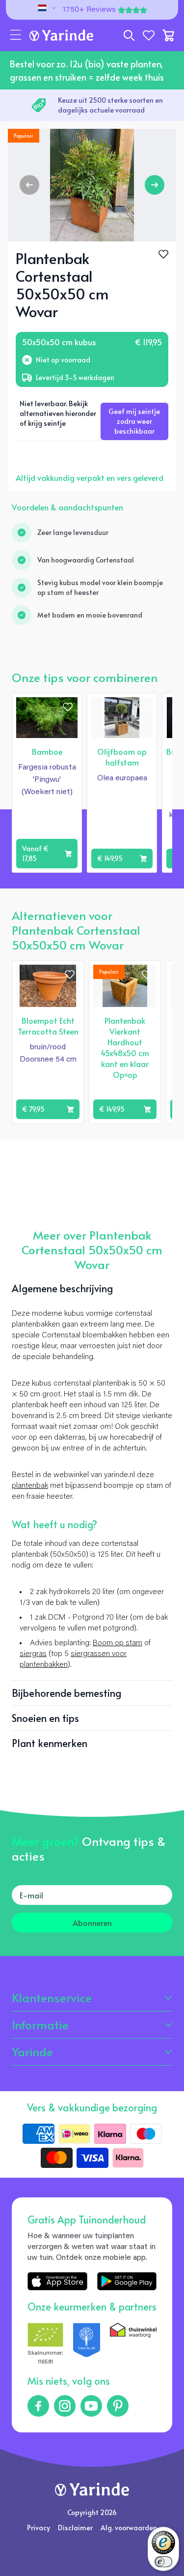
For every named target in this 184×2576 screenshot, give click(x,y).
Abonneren (92, 1923)
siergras (33, 1654)
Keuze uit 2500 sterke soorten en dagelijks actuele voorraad (110, 105)
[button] (16, 35)
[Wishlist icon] (68, 707)
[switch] (163, 2562)
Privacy (39, 2528)
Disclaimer (75, 2528)
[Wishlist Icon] (163, 254)
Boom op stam (118, 1643)
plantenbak (30, 1486)
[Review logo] (87, 2345)
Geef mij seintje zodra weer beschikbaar (134, 421)
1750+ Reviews (89, 10)
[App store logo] (57, 2281)
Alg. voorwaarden (129, 2528)
